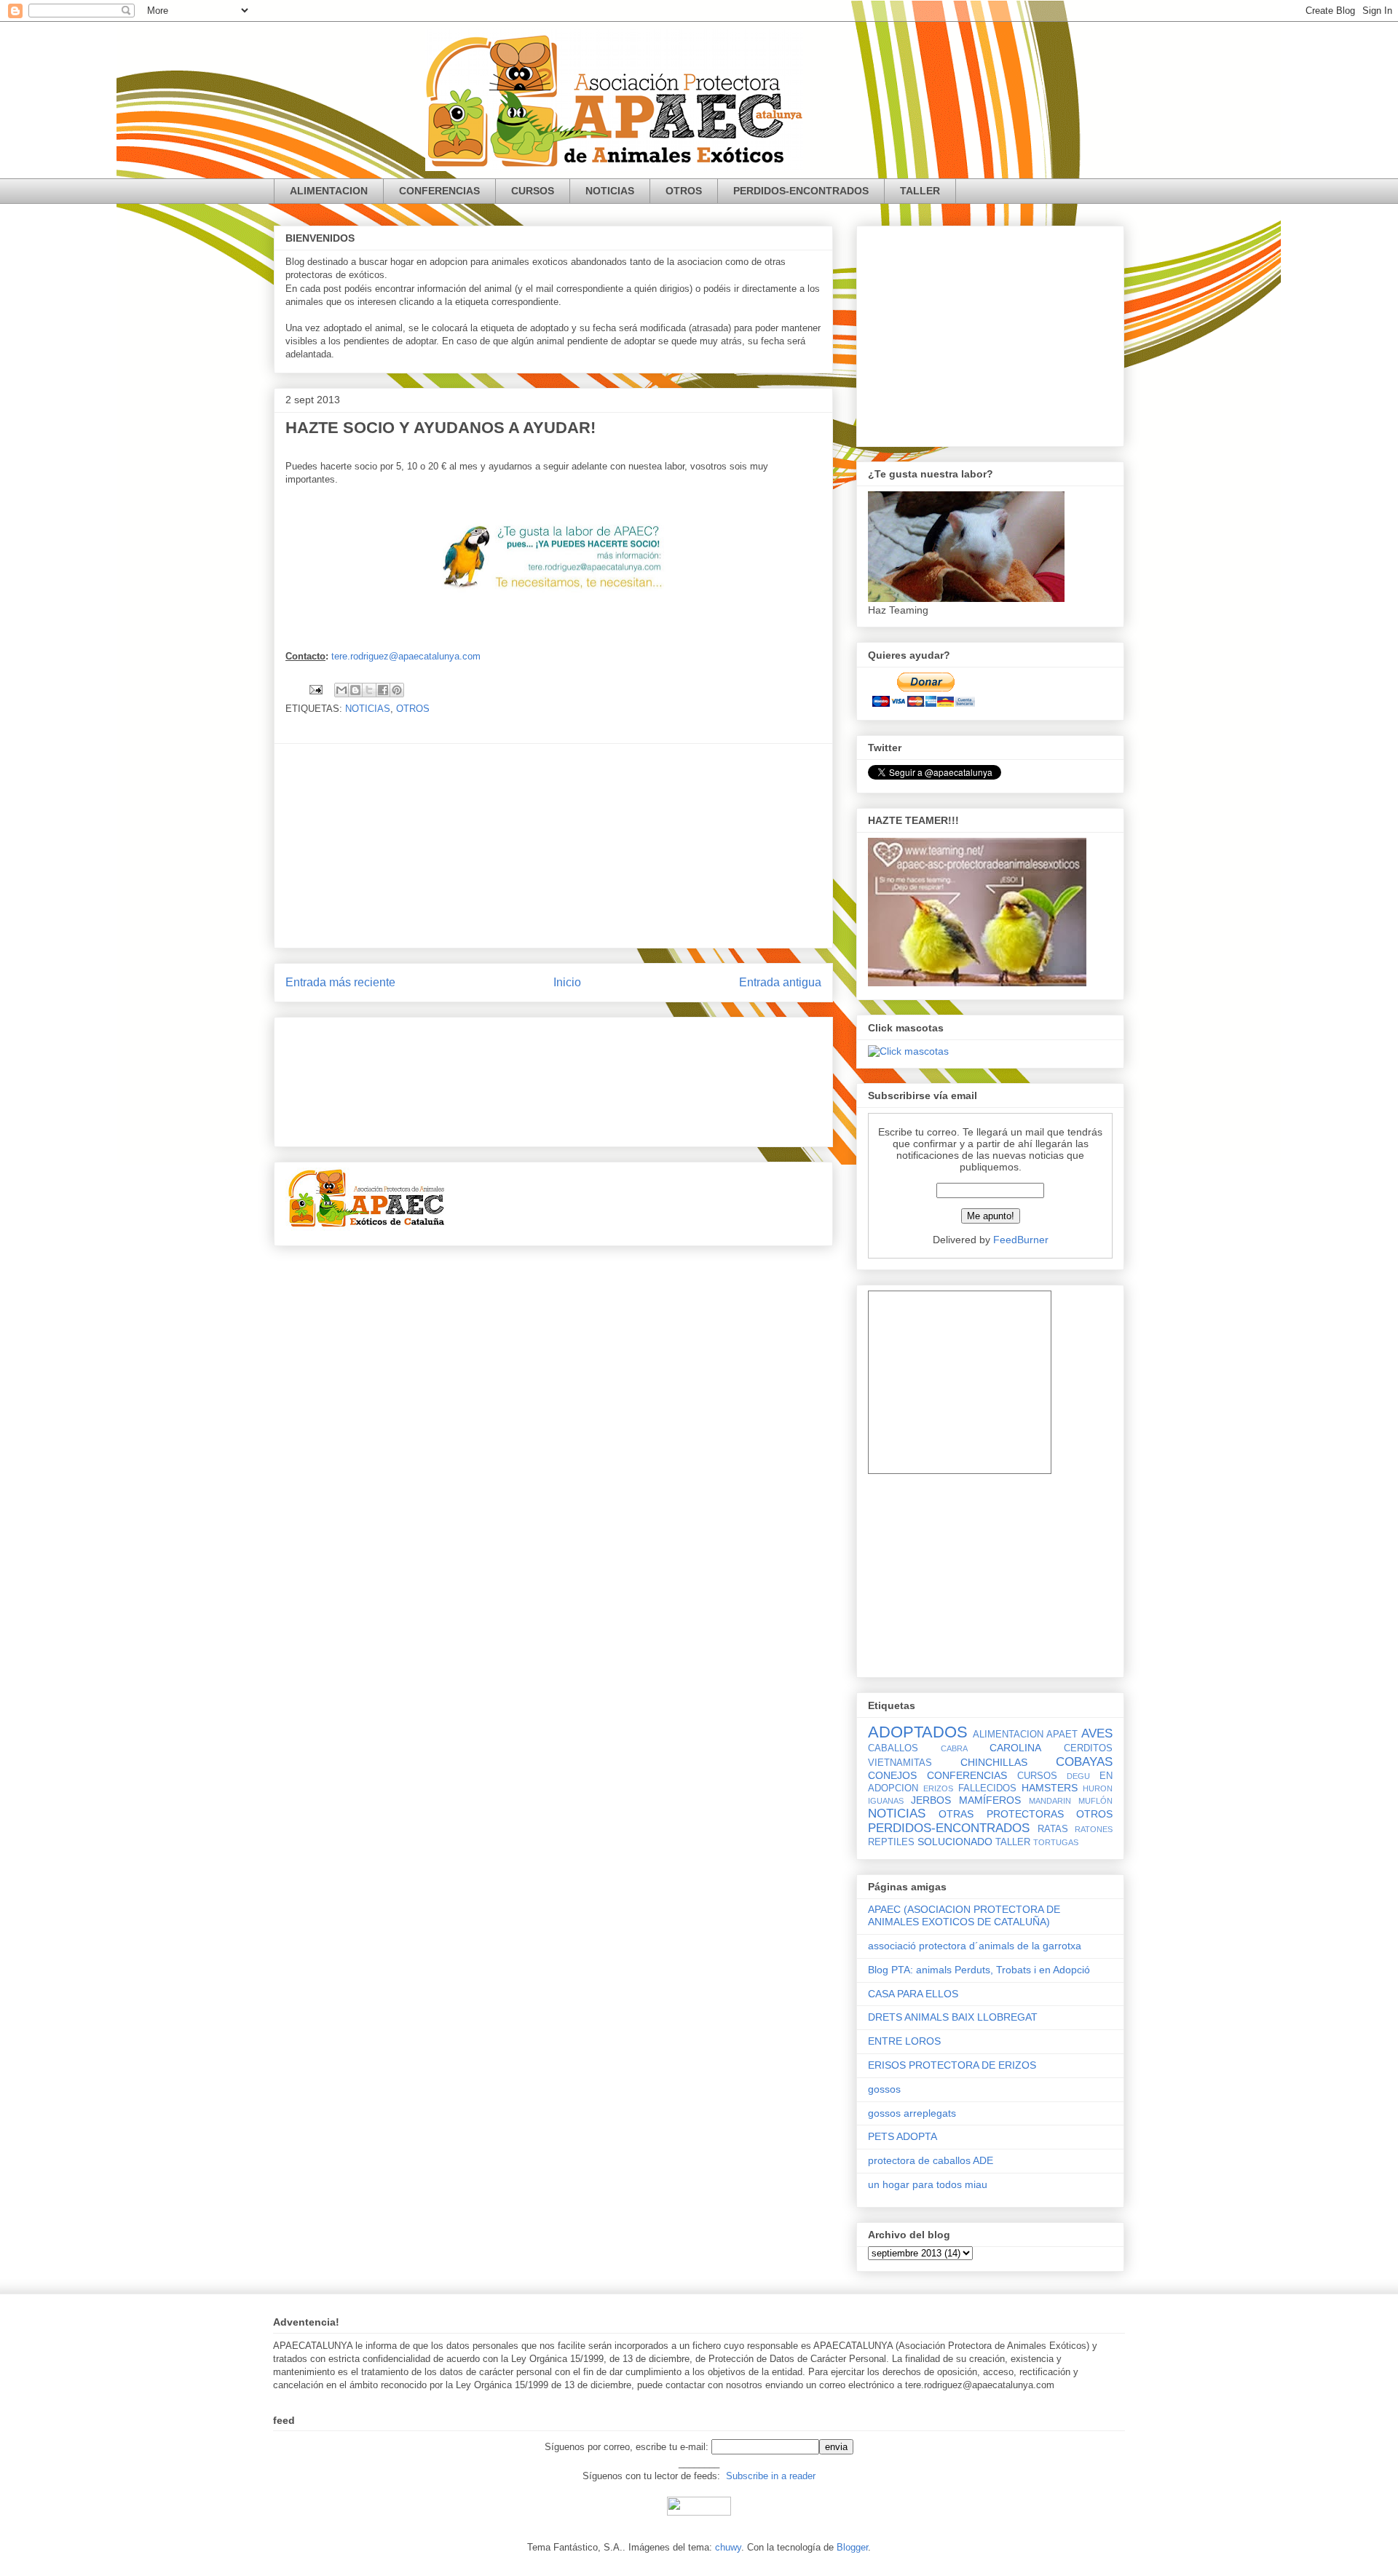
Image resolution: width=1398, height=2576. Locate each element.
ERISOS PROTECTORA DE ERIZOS (952, 2065)
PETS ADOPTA (903, 2136)
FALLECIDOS (987, 1788)
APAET (1062, 1735)
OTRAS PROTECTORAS (1001, 1814)
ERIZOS (938, 1788)
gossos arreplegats (912, 2113)
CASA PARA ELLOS (913, 1994)
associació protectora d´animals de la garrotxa (975, 1946)
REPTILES (891, 1842)
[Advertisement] (553, 846)
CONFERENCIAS (439, 191)
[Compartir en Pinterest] (397, 690)
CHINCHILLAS (994, 1762)
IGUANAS (886, 1801)
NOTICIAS (610, 191)
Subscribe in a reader (771, 2476)
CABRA (954, 1748)
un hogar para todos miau (928, 2184)
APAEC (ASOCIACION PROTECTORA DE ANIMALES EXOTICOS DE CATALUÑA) (964, 1915)
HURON (1098, 1788)
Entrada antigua (780, 982)
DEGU (1078, 1776)
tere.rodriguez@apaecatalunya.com (406, 656)
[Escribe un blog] (355, 690)
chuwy (728, 2547)
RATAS (1053, 1829)
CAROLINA (1015, 1748)
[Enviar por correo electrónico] (341, 690)
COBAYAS (1084, 1762)
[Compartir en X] (369, 690)
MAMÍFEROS (990, 1800)
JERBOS (931, 1800)
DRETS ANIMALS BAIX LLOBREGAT (953, 2017)
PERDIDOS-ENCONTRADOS (801, 191)
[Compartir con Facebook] (383, 690)
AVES (1097, 1733)
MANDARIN (1050, 1801)
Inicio (567, 982)
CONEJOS (892, 1775)
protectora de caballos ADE (931, 2160)
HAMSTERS (1050, 1788)
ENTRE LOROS (904, 2041)
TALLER (920, 191)
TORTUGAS (1056, 1842)
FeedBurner (1021, 1240)
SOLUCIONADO (955, 1842)
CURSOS (533, 191)
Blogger (852, 2547)
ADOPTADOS (918, 1732)
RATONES (1094, 1829)
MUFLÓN (1095, 1801)
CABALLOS (893, 1748)
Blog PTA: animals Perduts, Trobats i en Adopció (979, 1970)
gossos (884, 2089)
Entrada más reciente (340, 982)
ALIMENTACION (329, 191)
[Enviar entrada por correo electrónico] (315, 689)
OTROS (684, 191)
